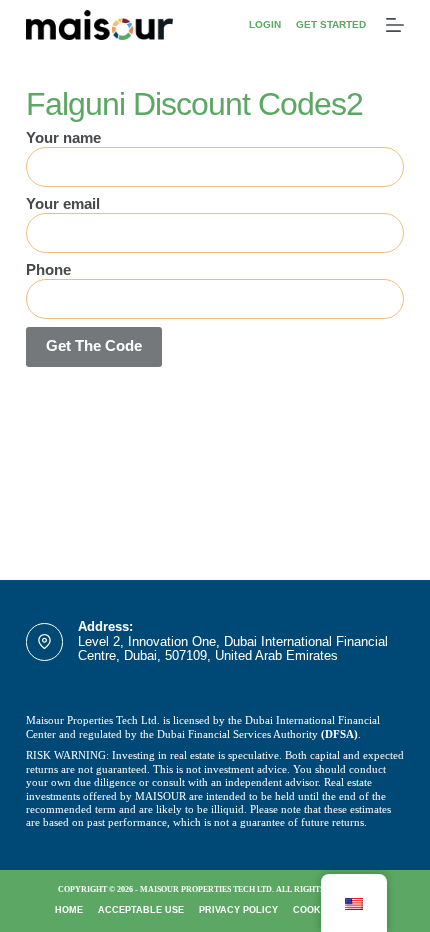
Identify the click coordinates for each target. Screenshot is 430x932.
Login (265, 24)
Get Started (331, 24)
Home (69, 910)
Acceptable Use (141, 910)
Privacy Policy (238, 910)
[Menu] (395, 25)
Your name (63, 137)
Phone (48, 269)
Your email (63, 203)
